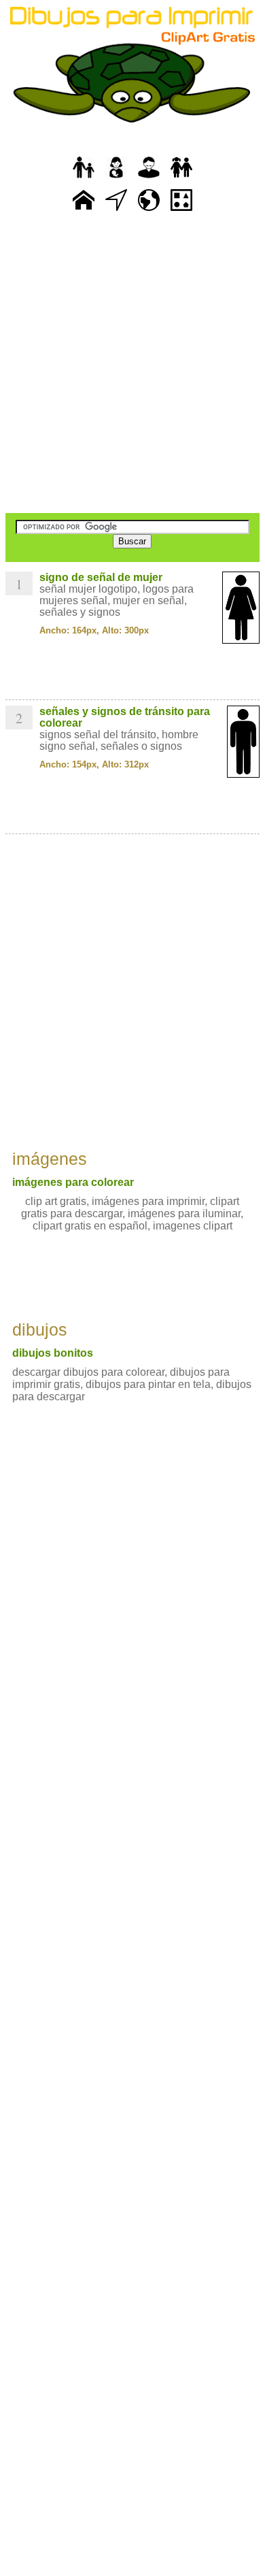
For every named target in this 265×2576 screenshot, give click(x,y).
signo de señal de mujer (101, 577)
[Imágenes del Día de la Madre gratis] (116, 179)
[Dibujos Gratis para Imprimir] (84, 211)
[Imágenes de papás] (149, 179)
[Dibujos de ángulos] (116, 211)
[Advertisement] (132, 364)
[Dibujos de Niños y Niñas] (181, 179)
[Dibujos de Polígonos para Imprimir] (181, 211)
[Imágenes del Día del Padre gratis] (84, 179)
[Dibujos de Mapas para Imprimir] (149, 211)
